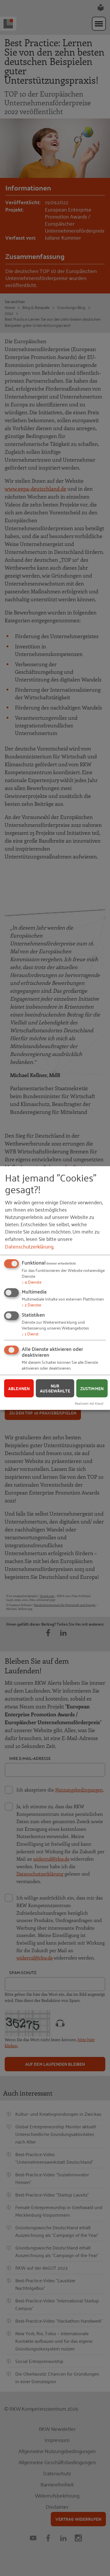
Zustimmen (92, 1388)
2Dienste (31, 1305)
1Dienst (30, 1333)
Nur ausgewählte (55, 1388)
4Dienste (32, 1281)
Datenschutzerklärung (29, 1246)
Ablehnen (19, 1388)
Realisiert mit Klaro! (89, 1403)
